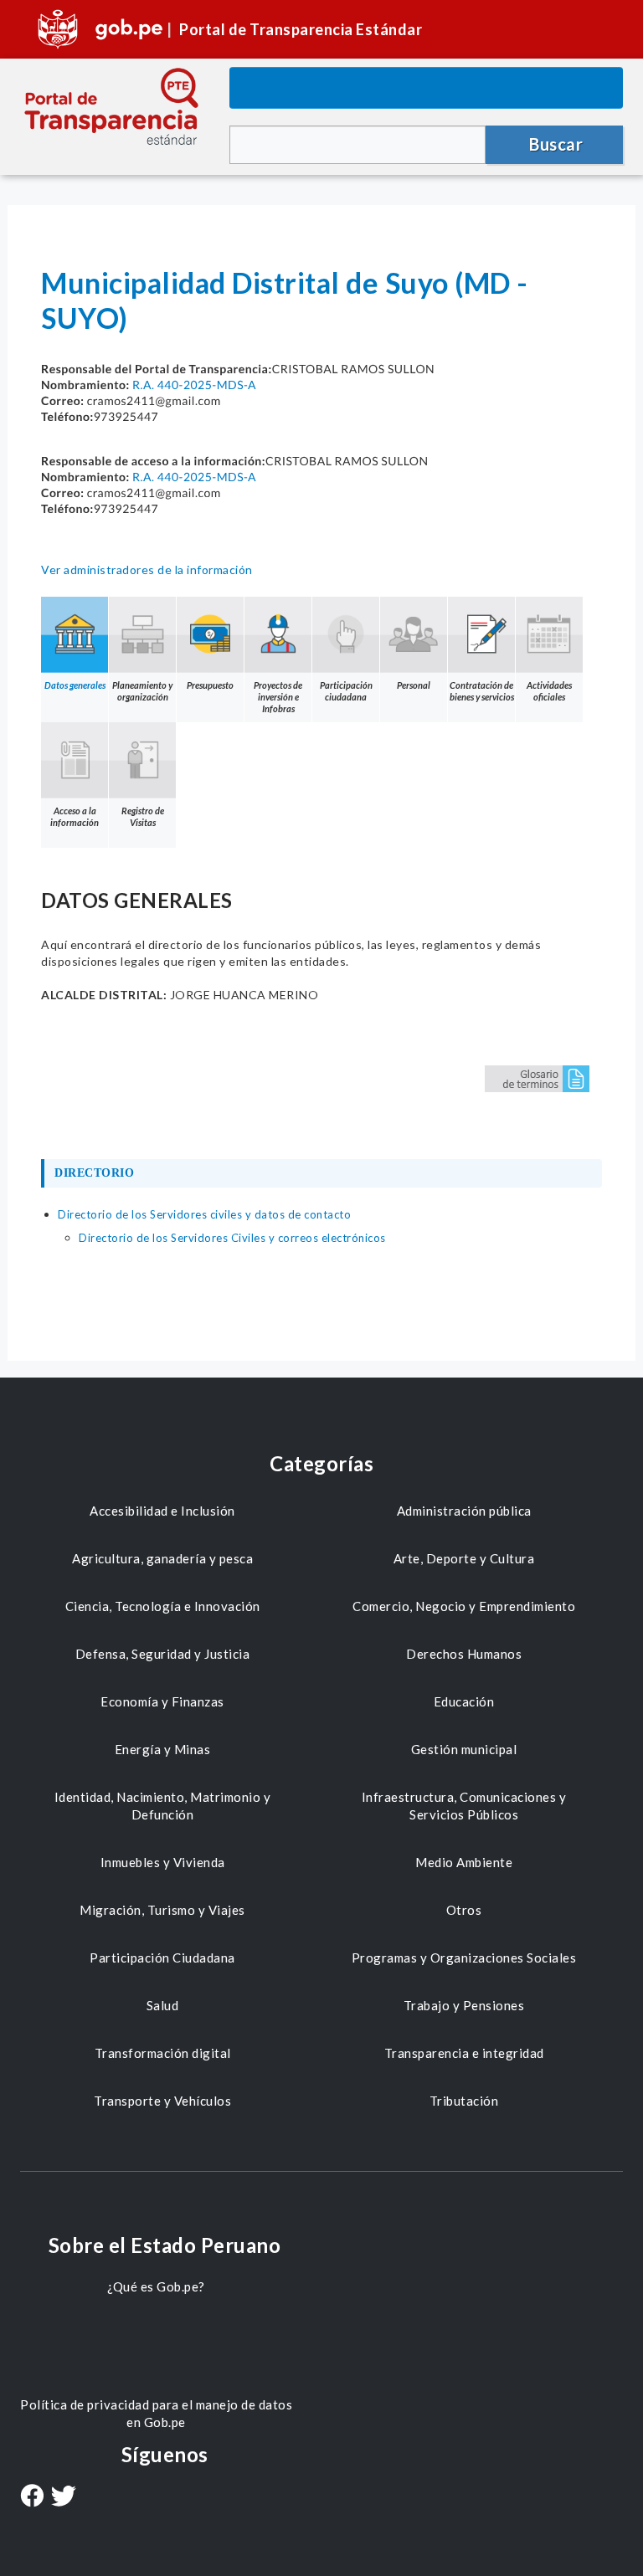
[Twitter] (64, 2498)
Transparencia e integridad (464, 2053)
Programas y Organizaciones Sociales (464, 1958)
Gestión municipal (464, 1749)
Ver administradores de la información (147, 570)
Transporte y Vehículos (162, 2101)
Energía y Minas (163, 1749)
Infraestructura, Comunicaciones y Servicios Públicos (464, 1806)
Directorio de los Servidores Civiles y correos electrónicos (232, 1238)
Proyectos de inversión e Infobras (278, 697)
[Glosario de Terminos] (537, 1078)
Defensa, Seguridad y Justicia (163, 1654)
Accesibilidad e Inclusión (162, 1511)
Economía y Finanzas (162, 1701)
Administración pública (464, 1511)
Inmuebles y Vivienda (163, 1862)
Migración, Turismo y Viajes (162, 1910)
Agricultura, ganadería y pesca (162, 1558)
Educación (464, 1701)
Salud (163, 2005)
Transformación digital (163, 2053)
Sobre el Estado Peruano (165, 2245)
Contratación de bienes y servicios (482, 691)
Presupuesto (210, 685)
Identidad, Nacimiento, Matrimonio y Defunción (163, 1806)
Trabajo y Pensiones (464, 2005)
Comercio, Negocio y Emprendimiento (464, 1606)
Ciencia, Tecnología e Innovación (163, 1606)
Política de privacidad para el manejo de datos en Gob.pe (156, 2413)
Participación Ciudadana (162, 1958)
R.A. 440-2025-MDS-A (194, 385)
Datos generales (75, 685)
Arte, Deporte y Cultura (464, 1558)
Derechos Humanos (464, 1654)
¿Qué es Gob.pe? (156, 2286)
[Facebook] (32, 2497)
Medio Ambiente (464, 1862)
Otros (464, 1910)
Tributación (464, 2101)
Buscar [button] (556, 144)
